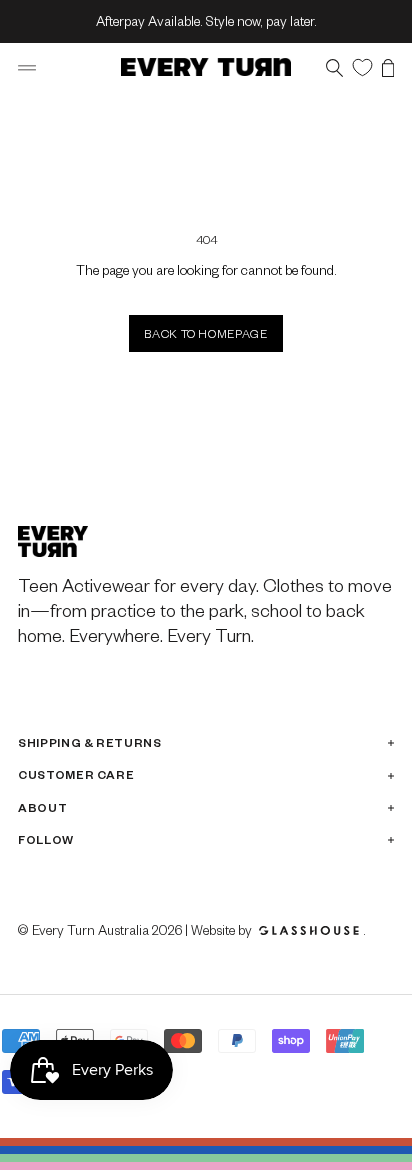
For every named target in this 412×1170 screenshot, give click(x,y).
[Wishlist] (362, 66)
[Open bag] (388, 67)
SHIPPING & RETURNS (90, 742)
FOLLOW (46, 839)
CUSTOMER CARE (76, 774)
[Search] (334, 67)
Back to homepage (205, 333)
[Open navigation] (27, 67)
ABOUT (42, 807)
